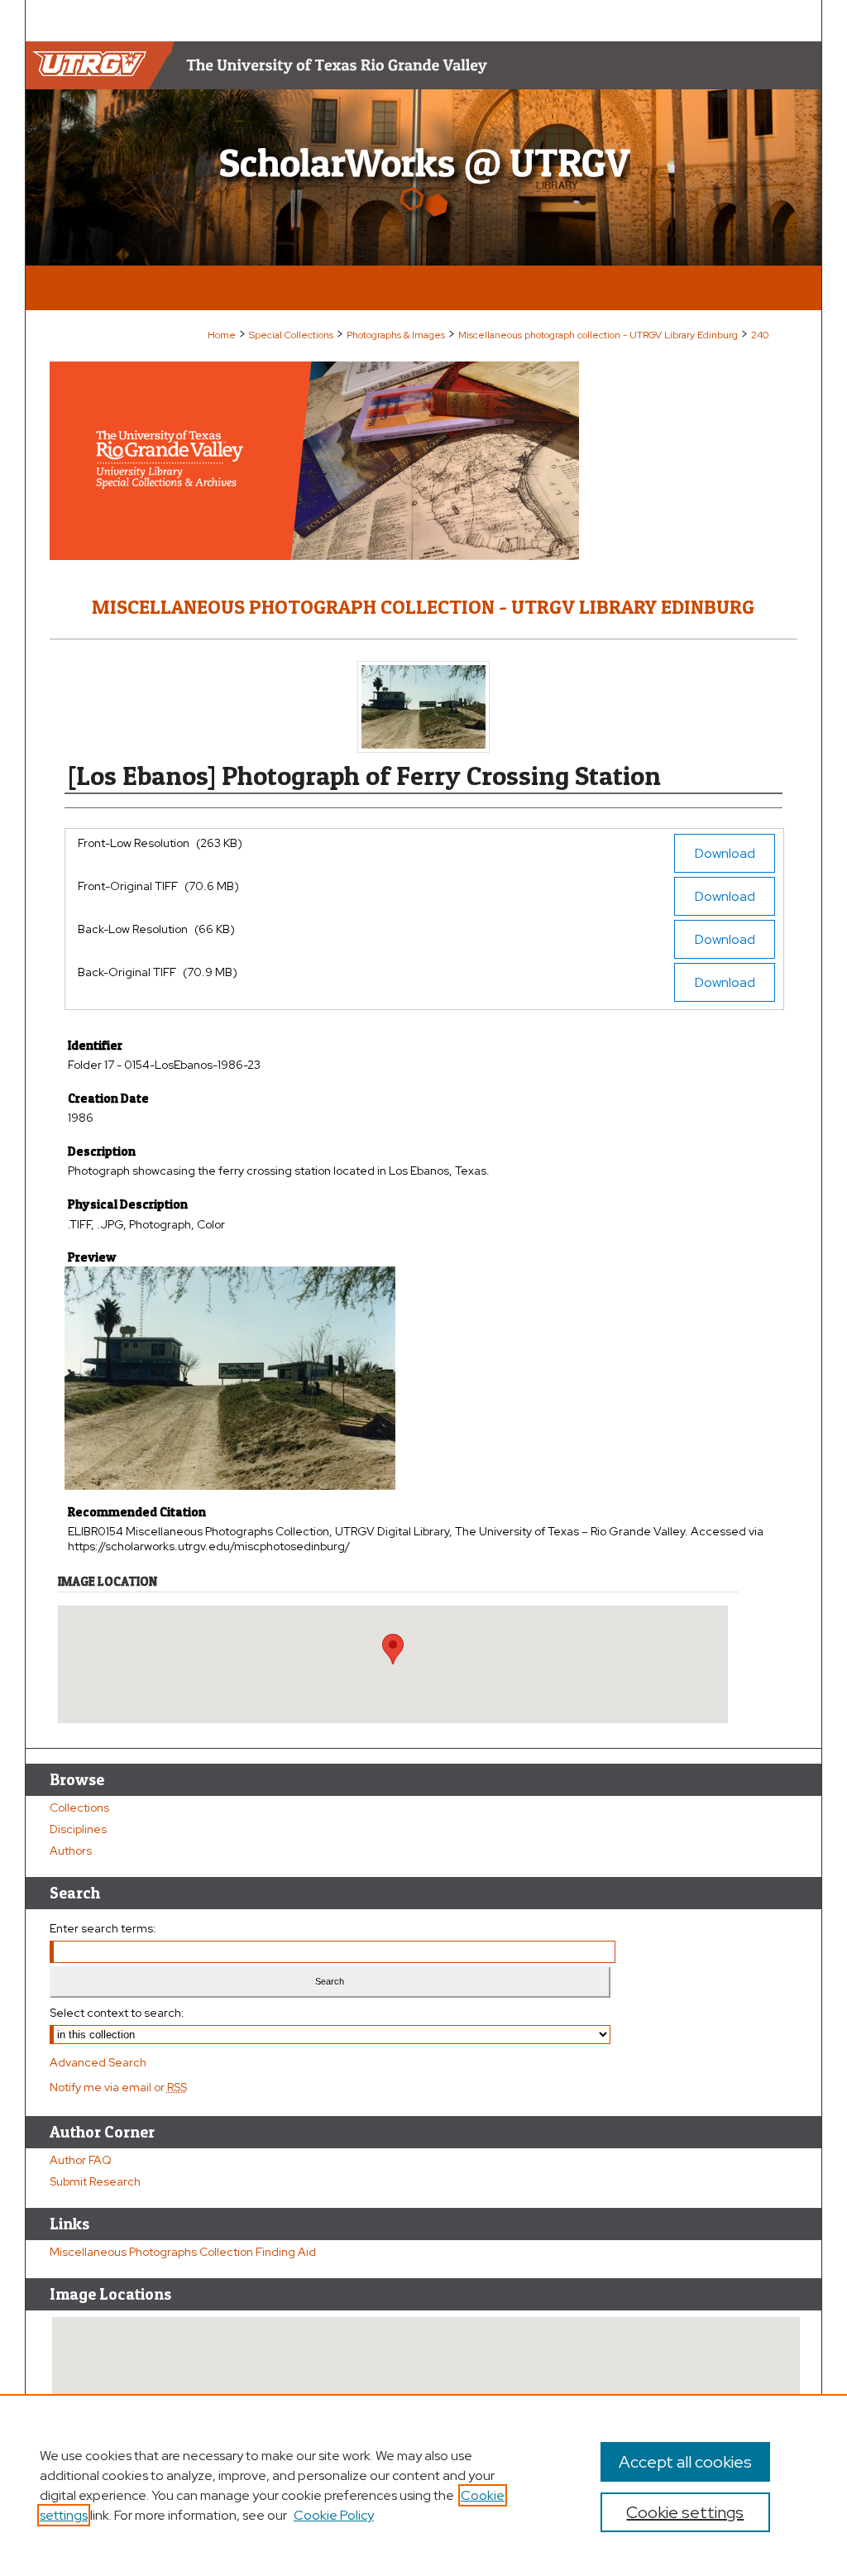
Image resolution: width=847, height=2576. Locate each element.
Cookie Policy (334, 2515)
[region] (423, 2485)
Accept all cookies (685, 2462)
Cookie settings (685, 2512)
